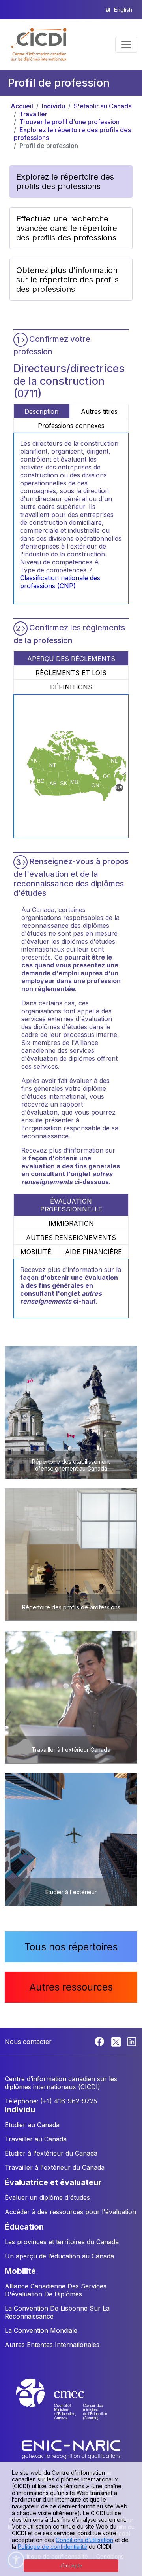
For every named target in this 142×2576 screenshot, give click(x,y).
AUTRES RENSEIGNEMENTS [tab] (71, 1238)
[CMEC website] (71, 2407)
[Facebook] (100, 2041)
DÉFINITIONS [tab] (71, 687)
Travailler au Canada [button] (36, 2139)
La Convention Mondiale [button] (41, 2330)
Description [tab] (41, 411)
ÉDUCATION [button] (24, 2227)
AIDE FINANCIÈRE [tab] (93, 1252)
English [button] (123, 10)
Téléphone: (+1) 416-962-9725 (51, 2101)
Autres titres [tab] (99, 411)
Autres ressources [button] (71, 1987)
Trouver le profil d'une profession (69, 122)
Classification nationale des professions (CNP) (60, 582)
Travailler (33, 114)
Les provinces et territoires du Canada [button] (62, 2242)
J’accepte (71, 2566)
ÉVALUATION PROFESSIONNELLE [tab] (71, 1205)
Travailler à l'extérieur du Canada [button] (55, 2167)
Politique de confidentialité (52, 2547)
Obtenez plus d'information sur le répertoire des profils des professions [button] (67, 280)
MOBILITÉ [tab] (36, 1252)
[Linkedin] (132, 2041)
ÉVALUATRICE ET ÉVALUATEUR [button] (53, 2182)
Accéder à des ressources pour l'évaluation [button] (70, 2212)
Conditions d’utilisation (84, 2540)
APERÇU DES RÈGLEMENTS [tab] (71, 659)
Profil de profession (49, 146)
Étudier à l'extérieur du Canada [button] (51, 2153)
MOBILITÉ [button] (20, 2271)
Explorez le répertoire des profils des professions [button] (65, 182)
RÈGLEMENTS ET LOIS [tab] (71, 673)
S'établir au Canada (103, 106)
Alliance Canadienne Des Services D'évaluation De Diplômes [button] (56, 2290)
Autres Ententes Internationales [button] (52, 2345)
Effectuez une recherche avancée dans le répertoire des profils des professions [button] (67, 228)
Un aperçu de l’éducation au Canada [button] (59, 2256)
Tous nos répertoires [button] (71, 1947)
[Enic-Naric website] (71, 2449)
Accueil (22, 106)
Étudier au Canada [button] (32, 2125)
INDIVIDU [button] (20, 2110)
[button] (39, 45)
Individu (53, 106)
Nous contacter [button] (28, 2042)
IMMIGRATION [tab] (71, 1223)
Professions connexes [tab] (71, 426)
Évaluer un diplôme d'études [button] (47, 2197)
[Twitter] (117, 2041)
